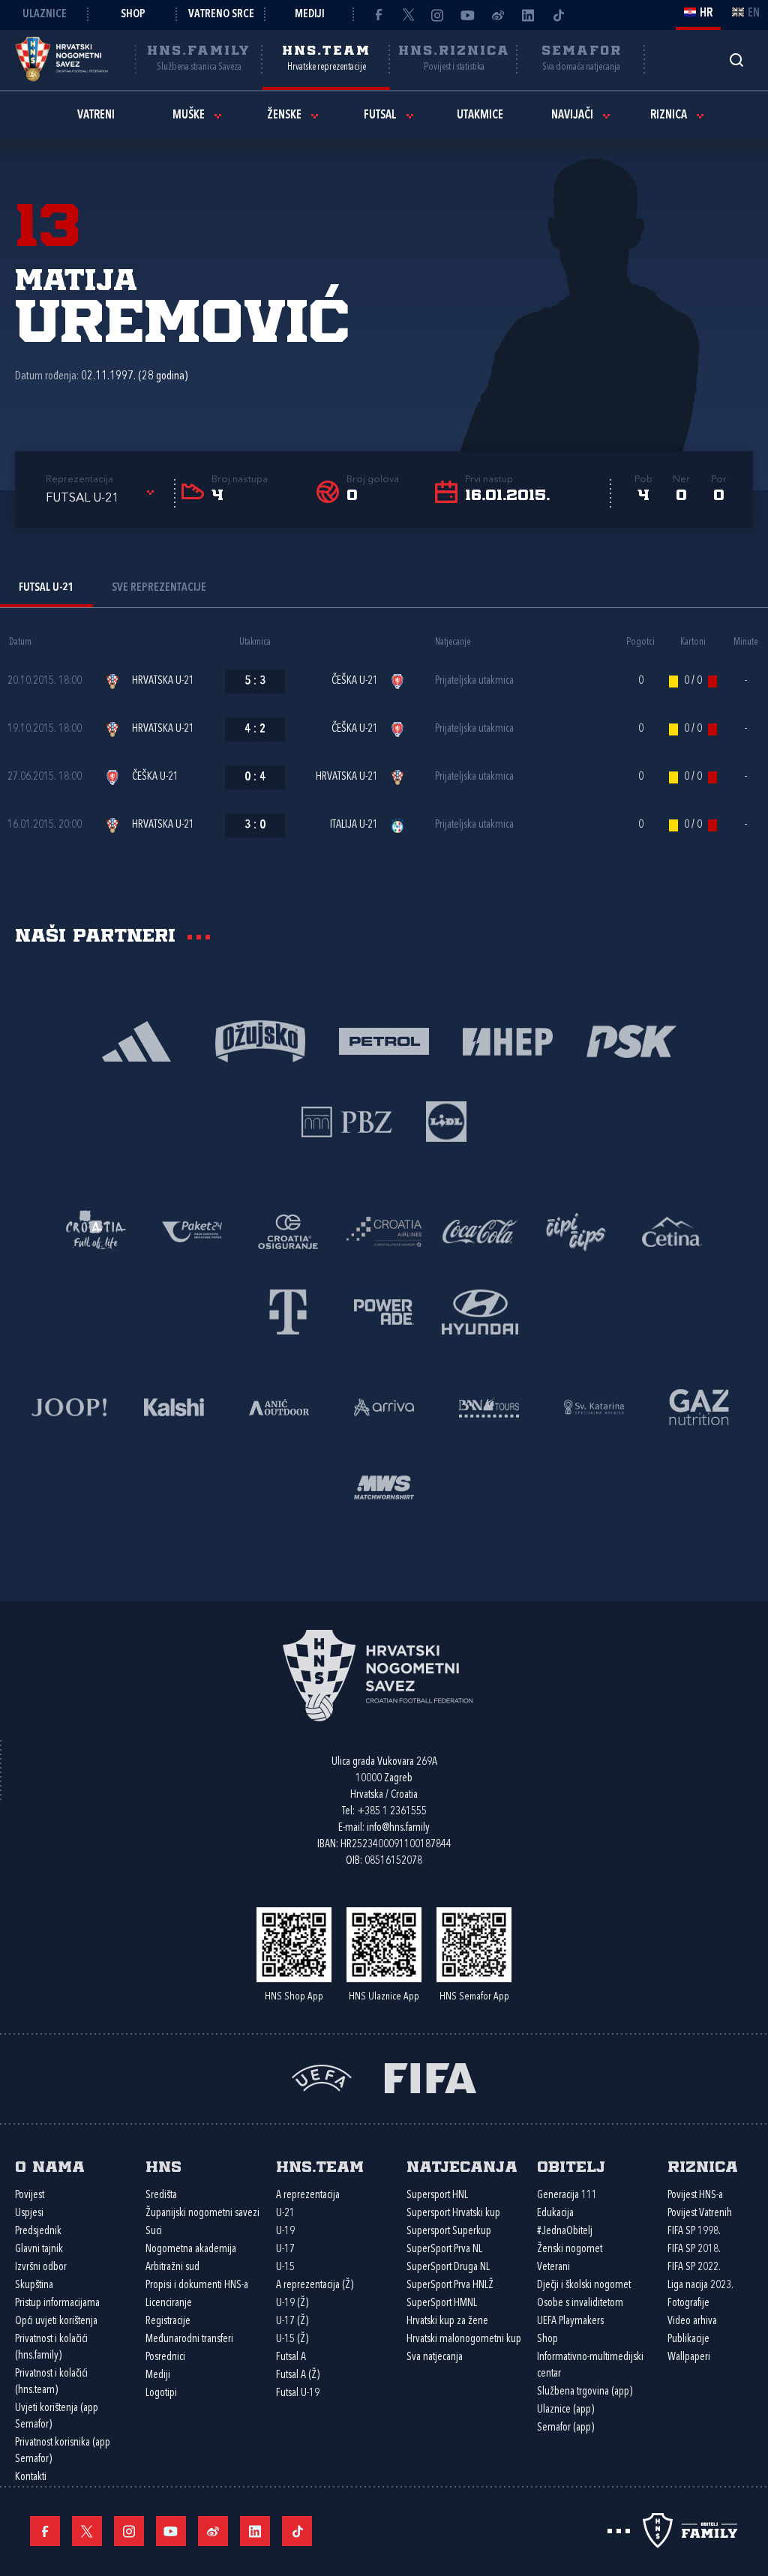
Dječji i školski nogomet (584, 2285)
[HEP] (508, 1040)
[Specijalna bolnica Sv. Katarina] (594, 1406)
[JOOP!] (69, 1406)
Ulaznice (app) (565, 2410)
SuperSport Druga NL (448, 2267)
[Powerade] (384, 1311)
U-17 (285, 2250)
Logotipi (161, 2393)
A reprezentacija (308, 2196)
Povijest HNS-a (695, 2196)
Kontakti (31, 2477)
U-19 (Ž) (292, 2303)
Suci (154, 2232)
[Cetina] (672, 1231)
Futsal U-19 (298, 2393)
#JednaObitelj (565, 2232)
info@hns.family (398, 1828)
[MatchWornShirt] (384, 1486)
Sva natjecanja (435, 2357)
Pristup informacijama (57, 2303)
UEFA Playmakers (570, 2321)
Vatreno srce (221, 15)
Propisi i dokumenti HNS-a (197, 2285)
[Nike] (137, 1040)
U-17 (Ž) (292, 2321)
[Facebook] (378, 15)
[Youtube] (468, 15)
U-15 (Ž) (292, 2339)
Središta (161, 2196)
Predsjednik (38, 2232)
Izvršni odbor (41, 2267)
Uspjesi (29, 2214)
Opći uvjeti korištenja (56, 2321)
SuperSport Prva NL (444, 2250)
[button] (102, 499)
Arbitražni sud (172, 2267)
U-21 (285, 2214)
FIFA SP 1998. (694, 2232)
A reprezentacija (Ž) (315, 2285)
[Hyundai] (480, 1311)
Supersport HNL (437, 2196)
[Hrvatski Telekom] (288, 1311)
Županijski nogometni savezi (202, 2214)
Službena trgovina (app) (585, 2392)
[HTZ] (96, 1231)
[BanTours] (489, 1406)
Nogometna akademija (191, 2250)
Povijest (30, 2196)
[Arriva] (384, 1406)
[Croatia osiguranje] (288, 1231)
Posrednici (165, 2357)
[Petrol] (384, 1040)
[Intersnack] (576, 1231)
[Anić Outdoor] (279, 1406)
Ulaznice (45, 15)
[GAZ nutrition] (699, 1406)
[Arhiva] (736, 60)
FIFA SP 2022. (694, 2267)
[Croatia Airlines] (384, 1231)
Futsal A (291, 2357)
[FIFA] (430, 2077)
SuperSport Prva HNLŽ (450, 2285)
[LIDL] (446, 1120)
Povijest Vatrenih (700, 2214)
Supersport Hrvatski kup (453, 2214)
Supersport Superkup (449, 2232)
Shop (133, 15)
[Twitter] (408, 15)
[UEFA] (322, 2077)
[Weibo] (498, 15)
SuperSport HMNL (442, 2303)
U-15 (285, 2267)
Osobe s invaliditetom (580, 2303)
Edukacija (555, 2214)
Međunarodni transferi (189, 2339)
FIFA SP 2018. (694, 2250)
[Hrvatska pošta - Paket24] (192, 1231)
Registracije (168, 2321)
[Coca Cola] (480, 1231)
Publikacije (688, 2339)
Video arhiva (692, 2321)
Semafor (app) (565, 2428)
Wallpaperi (689, 2357)
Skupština (34, 2285)
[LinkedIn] (528, 15)
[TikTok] (558, 15)
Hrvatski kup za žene (447, 2321)
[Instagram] (438, 15)
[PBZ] (347, 1120)
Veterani (553, 2267)
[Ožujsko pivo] (261, 1040)
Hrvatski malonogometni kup (464, 2339)
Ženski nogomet (570, 2250)
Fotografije (688, 2303)
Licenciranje (169, 2303)
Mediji (310, 15)
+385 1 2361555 (392, 1812)
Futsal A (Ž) (298, 2375)
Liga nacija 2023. (700, 2285)
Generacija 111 (567, 2196)
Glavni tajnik (39, 2250)
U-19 (285, 2232)
